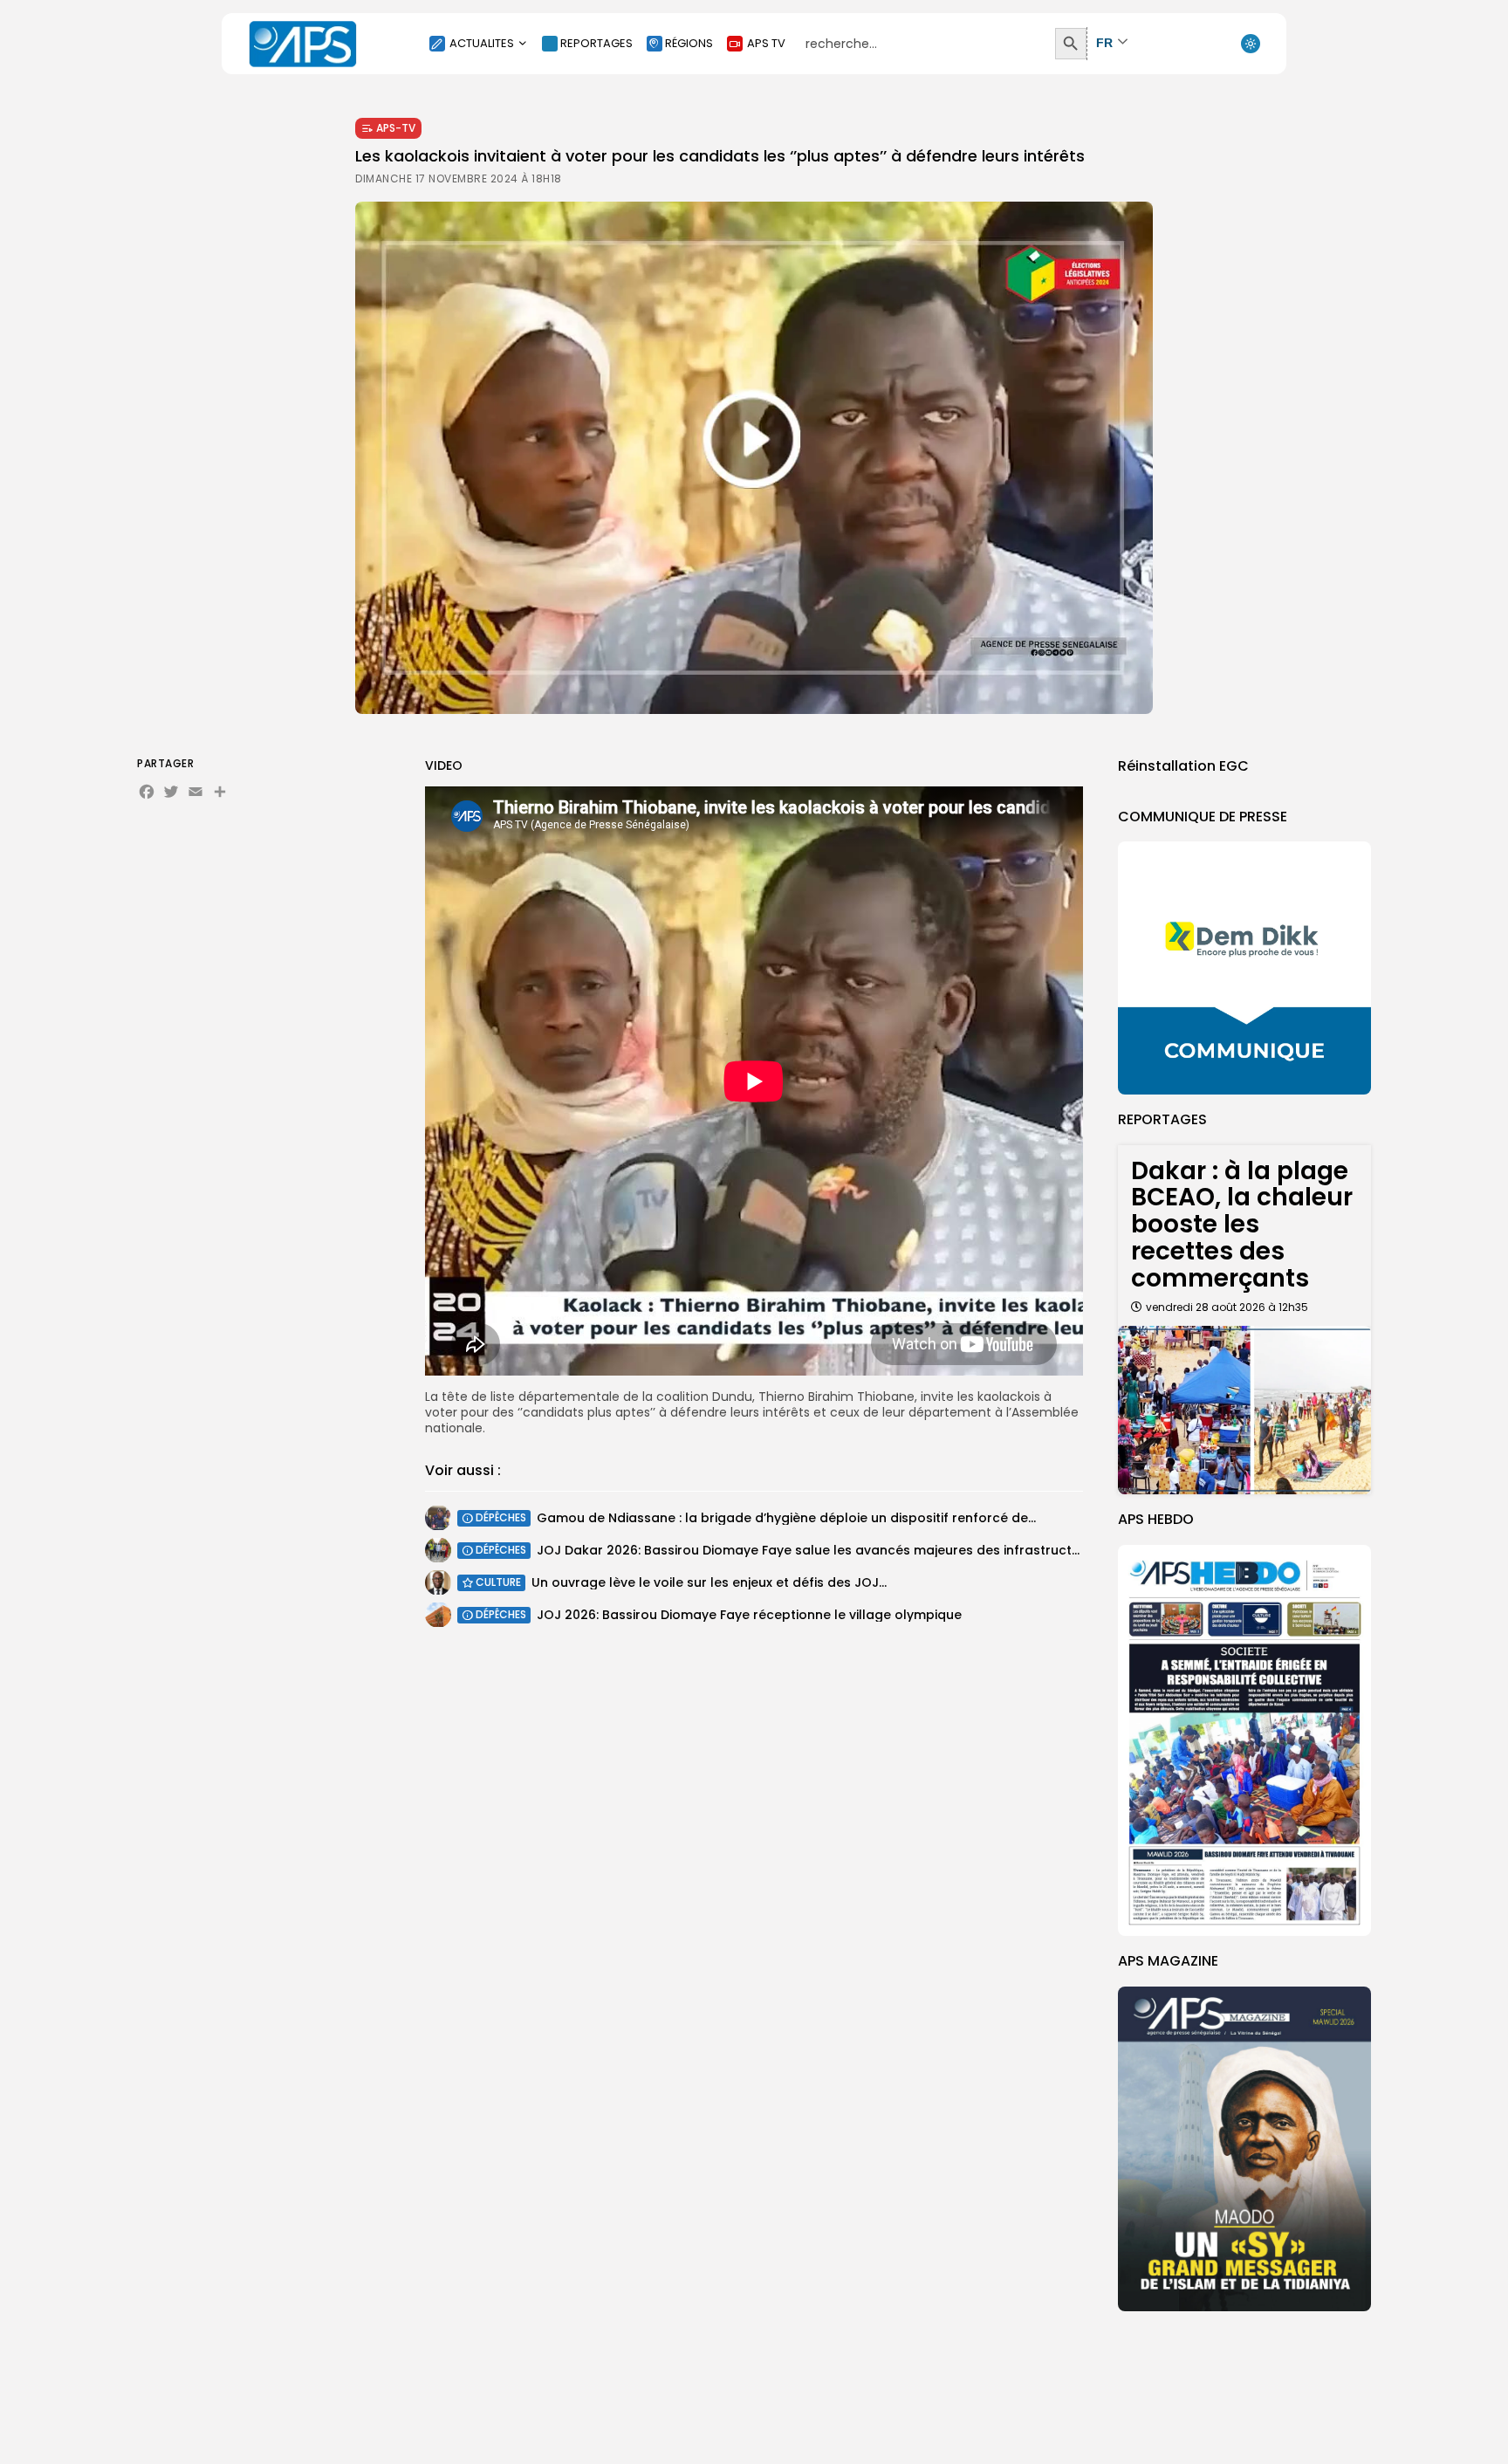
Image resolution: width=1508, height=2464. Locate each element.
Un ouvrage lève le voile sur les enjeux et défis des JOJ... (709, 1582)
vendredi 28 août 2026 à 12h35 (1227, 1307)
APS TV (766, 43)
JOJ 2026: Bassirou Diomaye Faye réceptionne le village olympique (749, 1615)
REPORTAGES (596, 43)
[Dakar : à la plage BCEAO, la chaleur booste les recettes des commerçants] (1244, 1410)
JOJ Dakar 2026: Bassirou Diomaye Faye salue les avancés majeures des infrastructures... (822, 1550)
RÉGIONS (689, 43)
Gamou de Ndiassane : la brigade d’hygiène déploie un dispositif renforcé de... (786, 1518)
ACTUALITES (482, 43)
